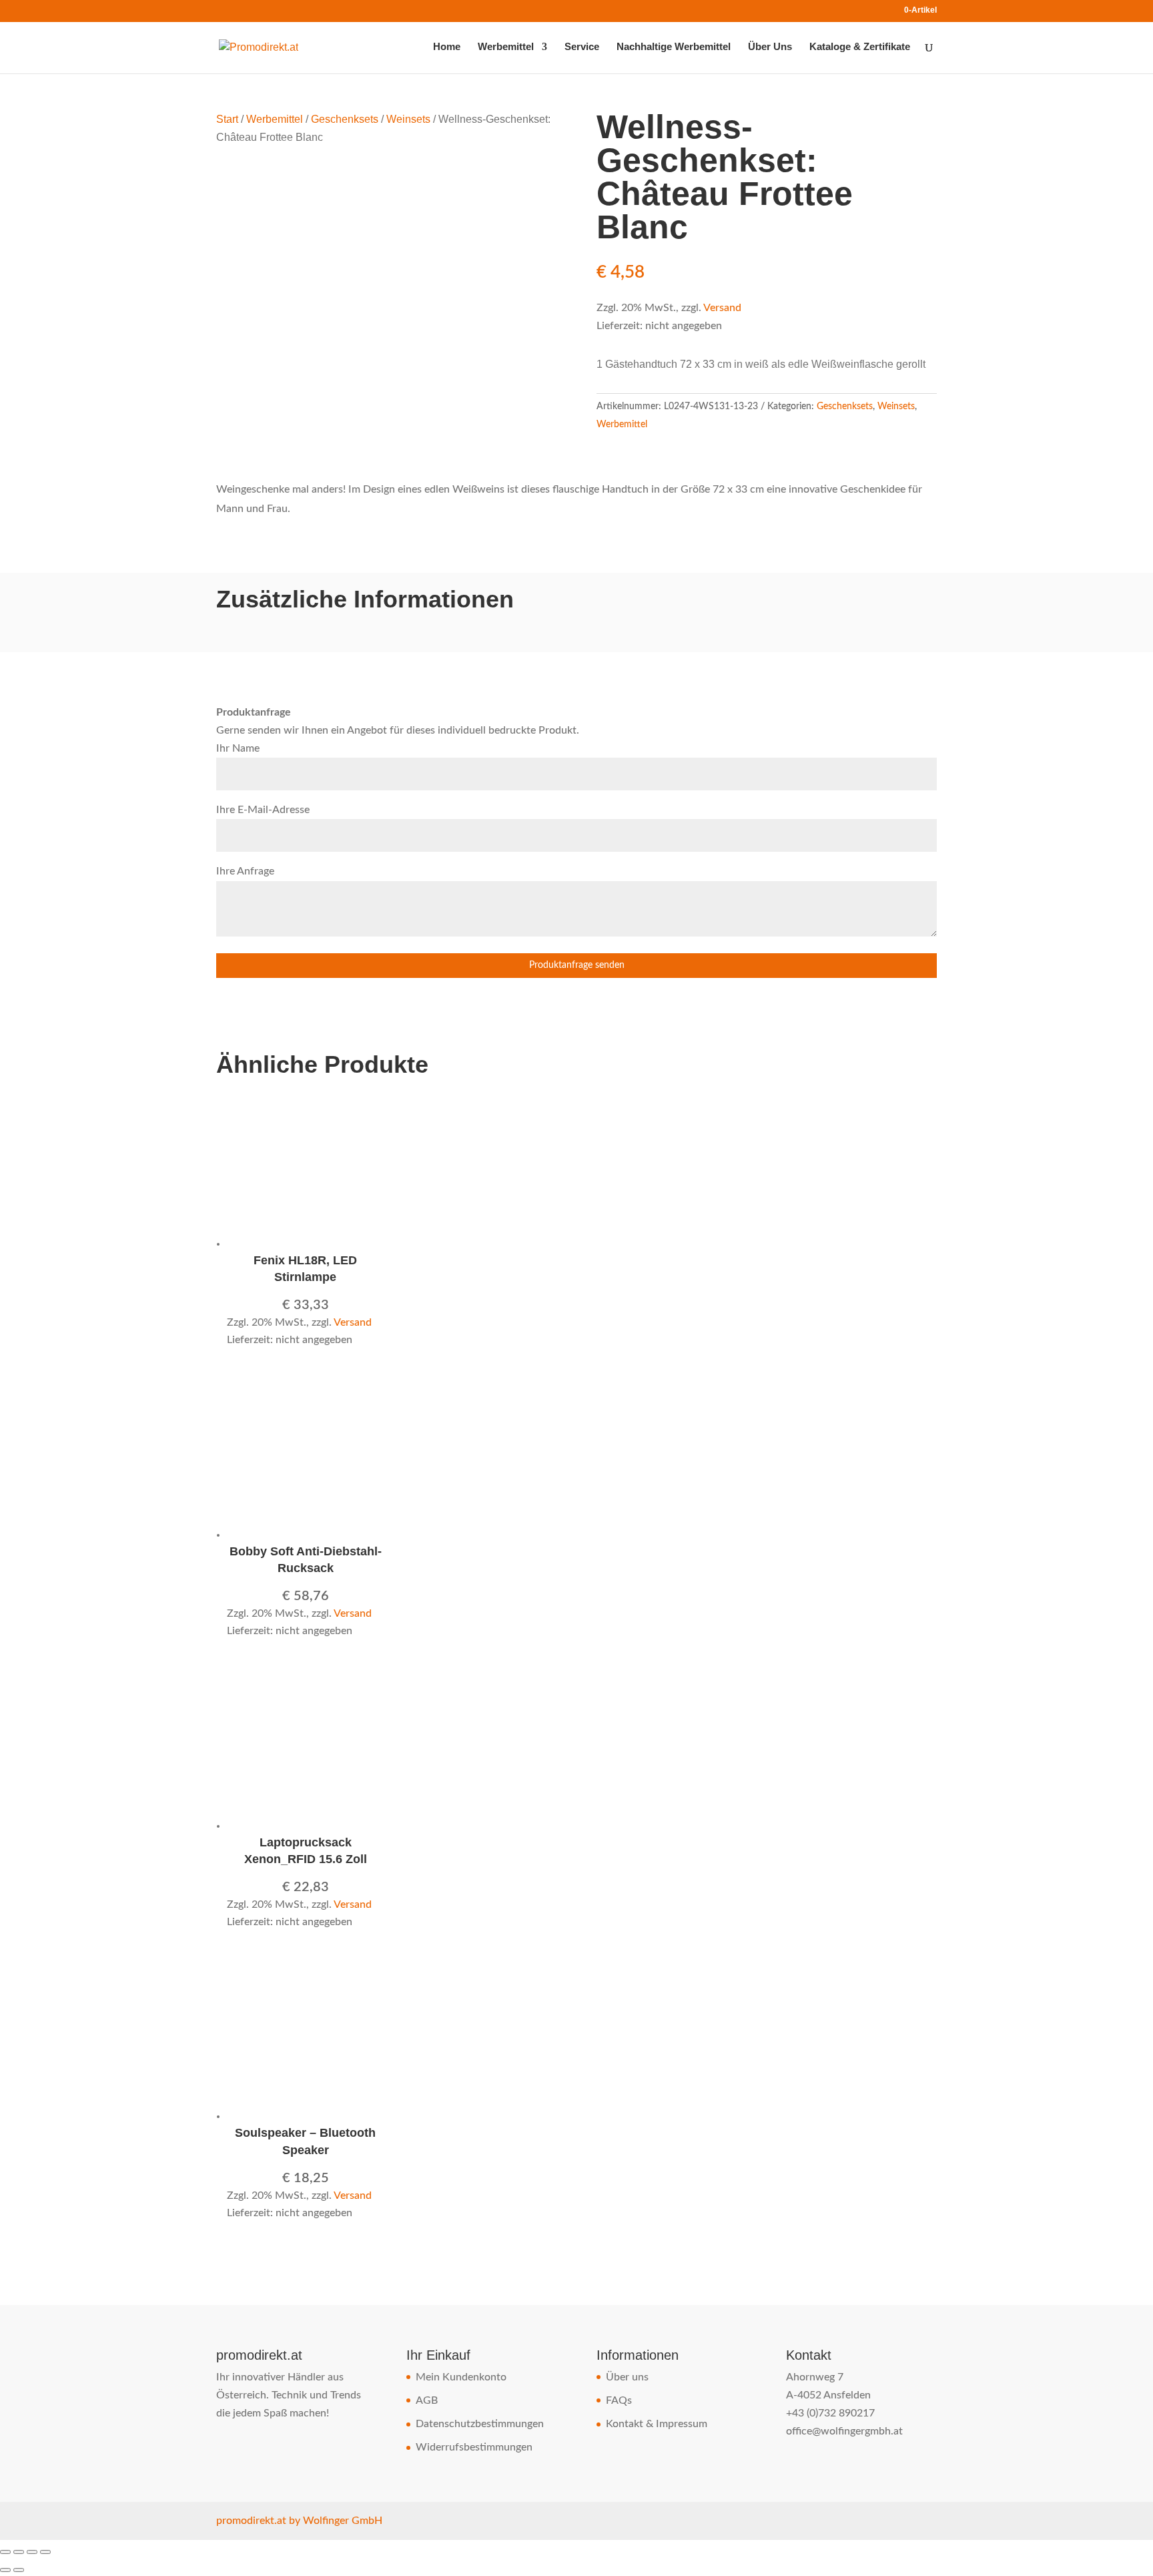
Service (582, 47)
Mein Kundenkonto (461, 2377)
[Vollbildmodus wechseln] (19, 2552)
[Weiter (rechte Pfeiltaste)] (19, 2570)
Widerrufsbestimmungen (474, 2447)
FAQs (619, 2400)
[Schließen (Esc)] (45, 2552)
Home (447, 47)
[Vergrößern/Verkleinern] (5, 2552)
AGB (427, 2400)
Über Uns (770, 47)
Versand (722, 308)
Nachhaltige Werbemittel (674, 47)
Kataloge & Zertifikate (860, 47)
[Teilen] (32, 2552)
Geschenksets (345, 119)
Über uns (627, 2377)
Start (227, 119)
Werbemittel (506, 47)
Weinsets (408, 119)
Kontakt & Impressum (657, 2424)
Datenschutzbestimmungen (480, 2424)
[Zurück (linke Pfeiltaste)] (5, 2570)
